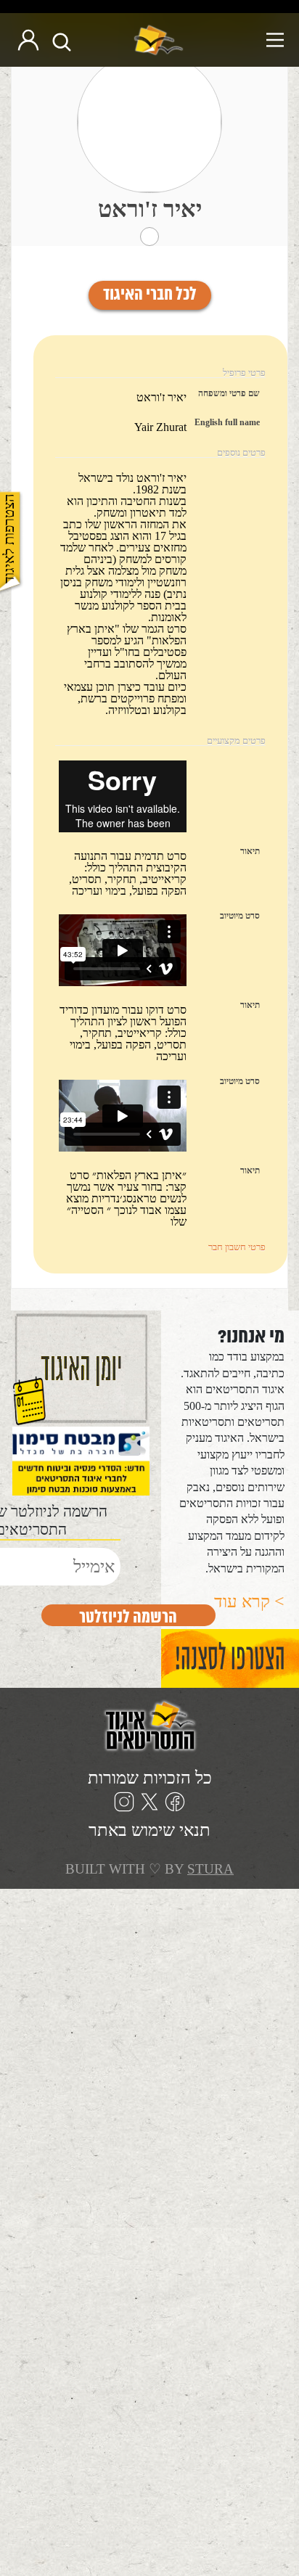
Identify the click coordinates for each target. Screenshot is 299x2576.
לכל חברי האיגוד (150, 295)
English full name (227, 422)
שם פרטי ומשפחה (229, 393)
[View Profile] (149, 122)
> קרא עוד (249, 1601)
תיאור (250, 851)
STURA (210, 1869)
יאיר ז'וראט (150, 209)
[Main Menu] (240, 40)
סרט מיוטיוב (240, 916)
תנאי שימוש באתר (149, 1830)
